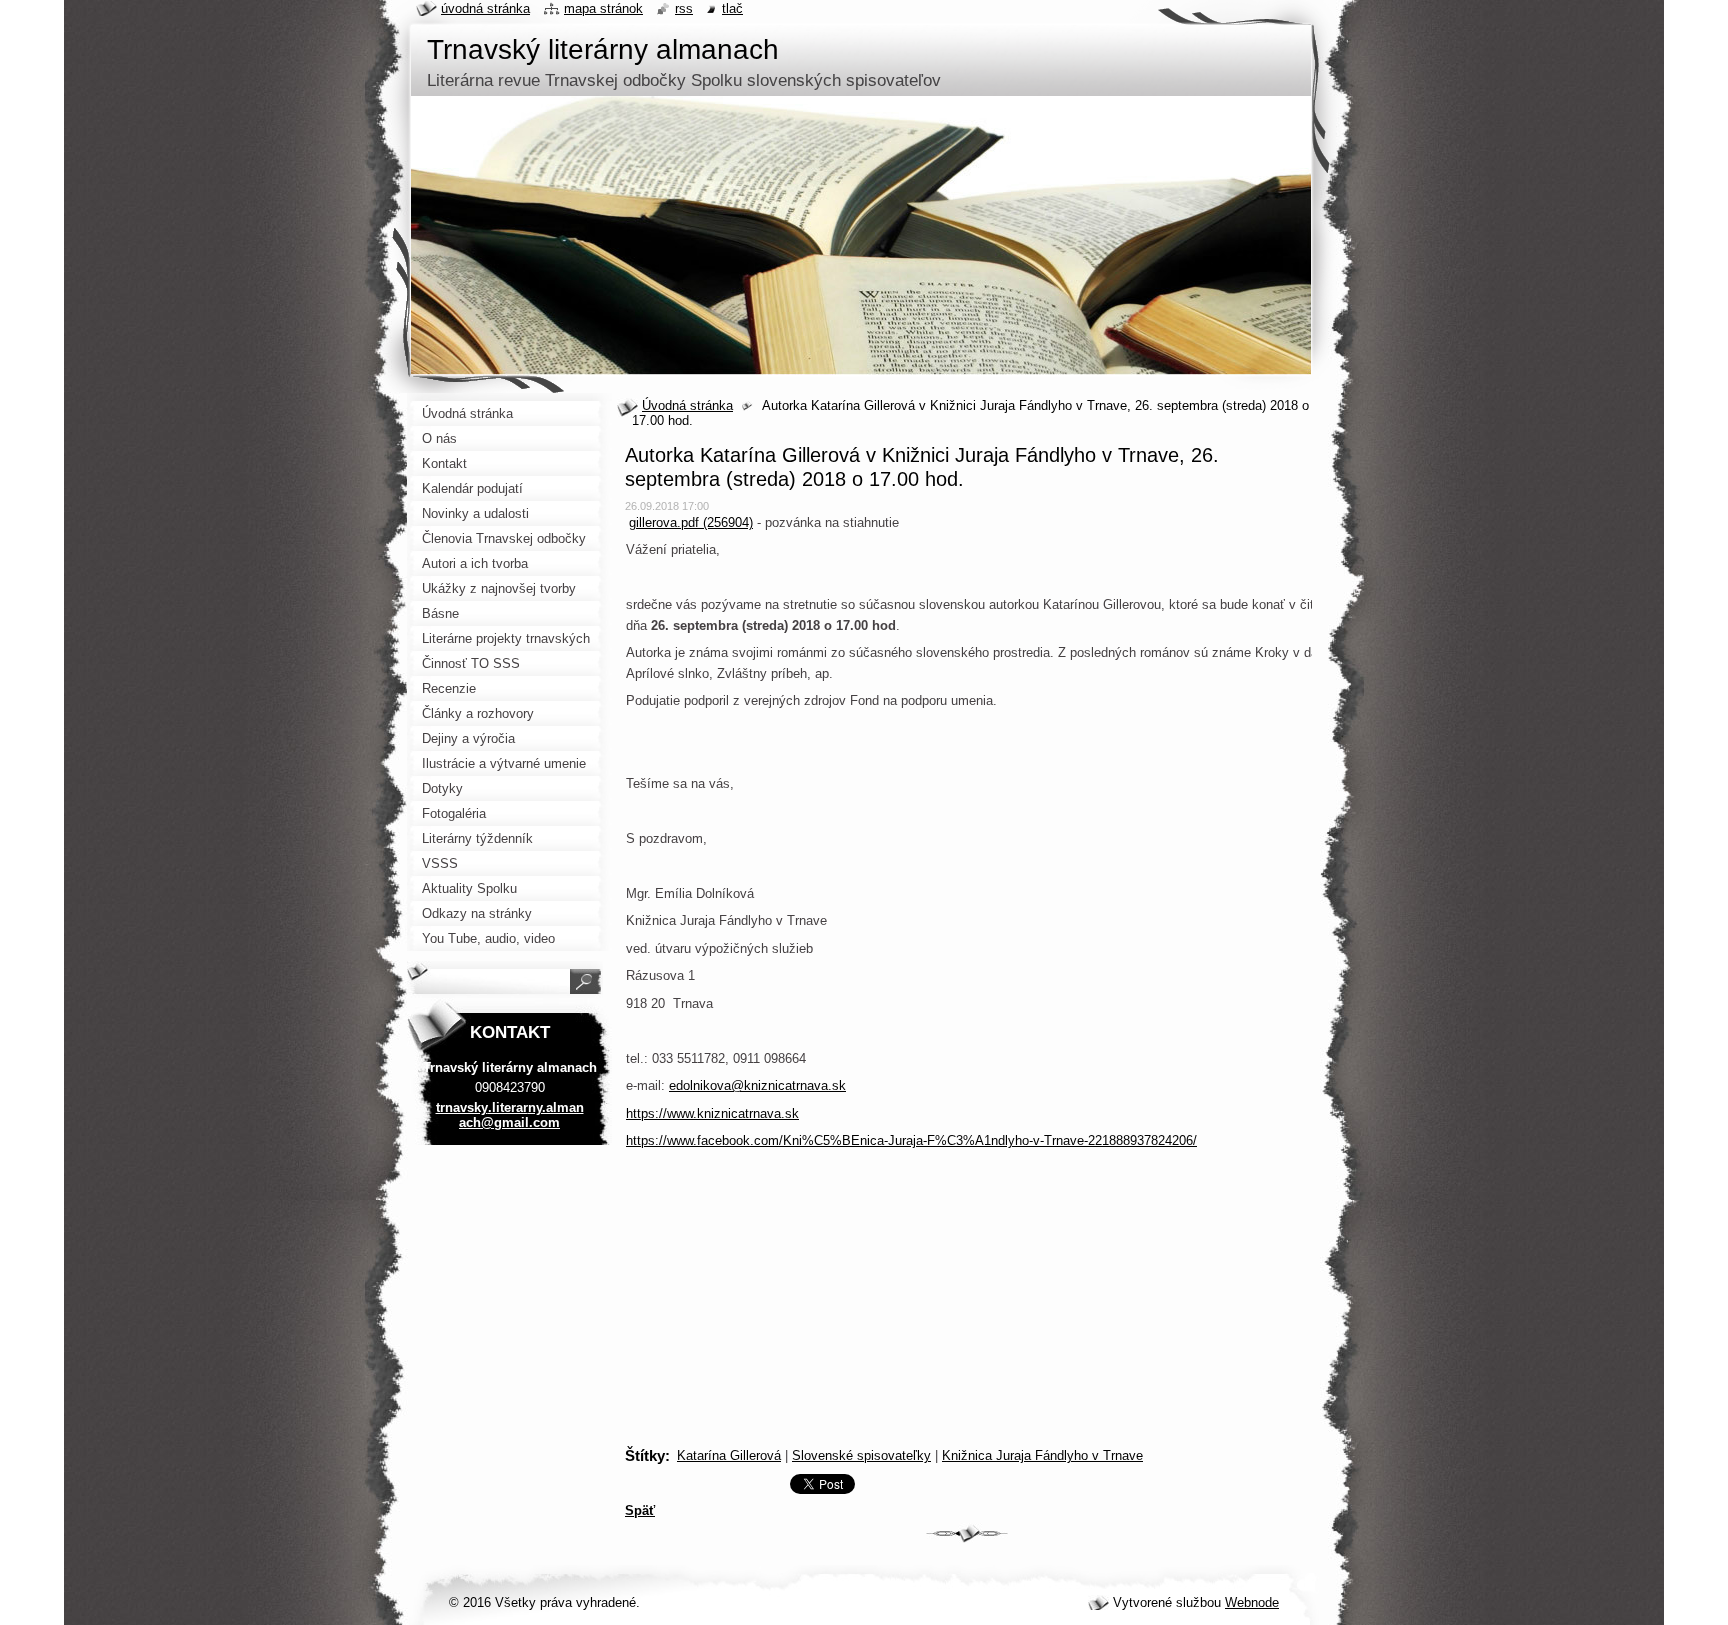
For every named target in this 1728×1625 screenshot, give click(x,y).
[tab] (967, 1333)
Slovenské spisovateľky (861, 1455)
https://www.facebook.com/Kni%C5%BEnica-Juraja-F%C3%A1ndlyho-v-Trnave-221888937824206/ (911, 1140)
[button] (971, 1408)
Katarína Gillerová (729, 1455)
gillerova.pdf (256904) (691, 522)
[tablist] (967, 1363)
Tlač (732, 8)
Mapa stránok (603, 8)
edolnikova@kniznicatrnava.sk (757, 1085)
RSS (684, 8)
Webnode (1252, 1602)
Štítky (645, 1455)
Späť (640, 1510)
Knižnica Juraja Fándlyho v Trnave (1042, 1455)
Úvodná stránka (687, 405)
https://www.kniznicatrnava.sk (712, 1113)
